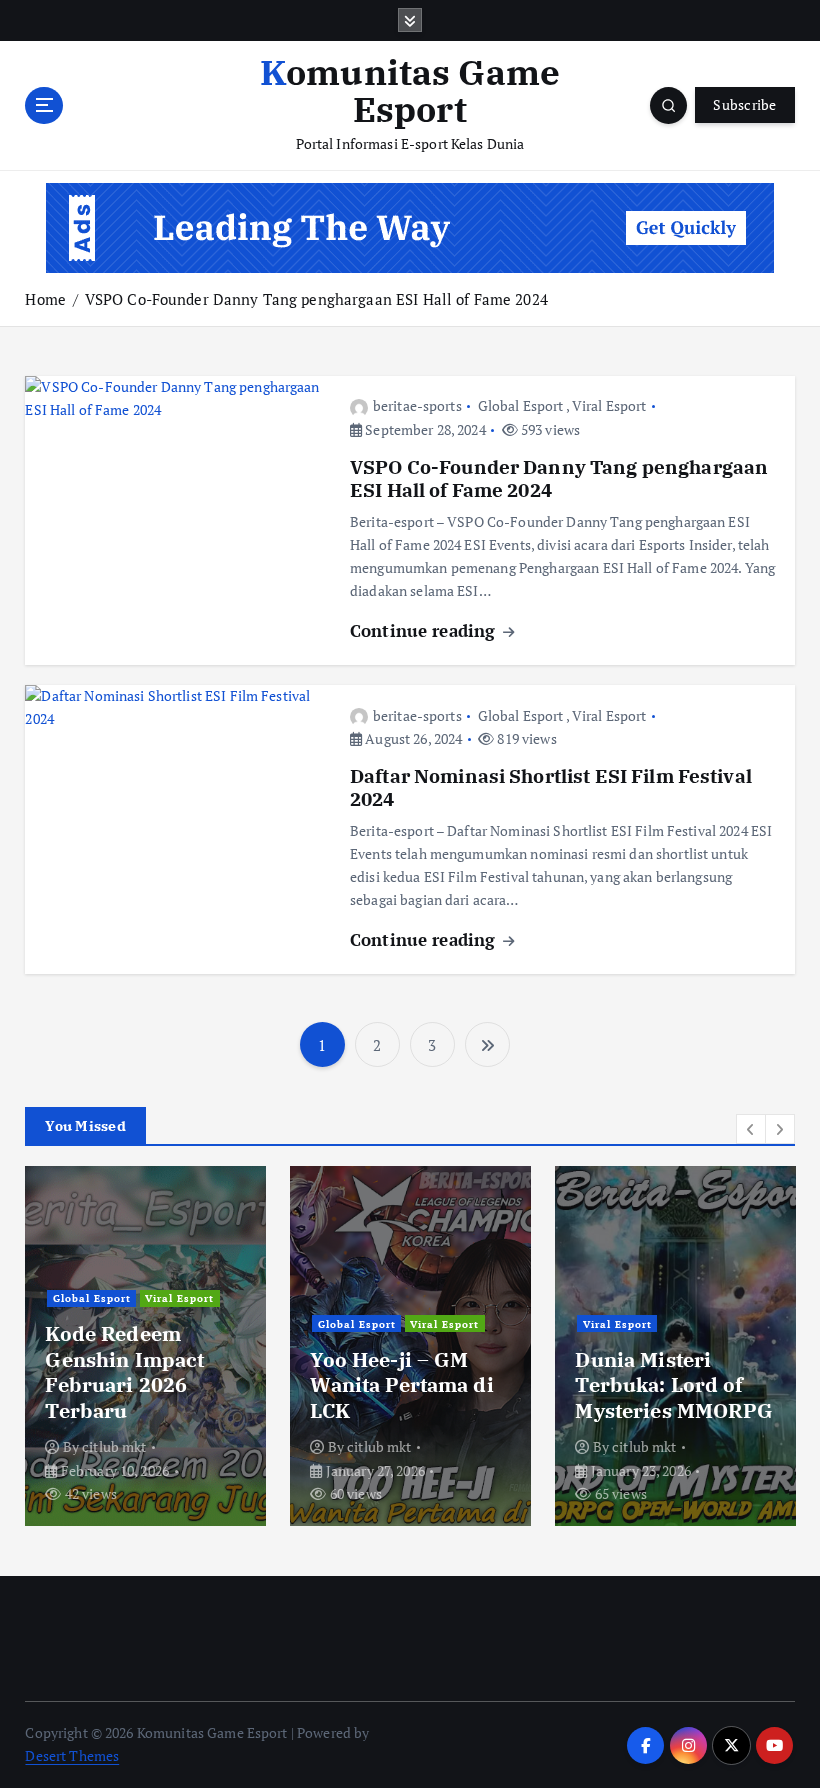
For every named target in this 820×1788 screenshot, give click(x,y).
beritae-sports (417, 405)
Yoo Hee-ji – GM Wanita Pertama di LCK (401, 1385)
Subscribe (744, 105)
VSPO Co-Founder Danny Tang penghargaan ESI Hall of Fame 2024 (316, 299)
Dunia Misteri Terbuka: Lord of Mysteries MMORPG (674, 1385)
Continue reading (425, 630)
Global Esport (521, 405)
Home (45, 299)
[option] (145, 1346)
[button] (751, 1129)
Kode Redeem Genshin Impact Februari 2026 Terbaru (124, 1371)
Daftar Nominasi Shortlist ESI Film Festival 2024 (551, 787)
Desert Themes (72, 1756)
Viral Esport (609, 405)
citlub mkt (114, 1446)
